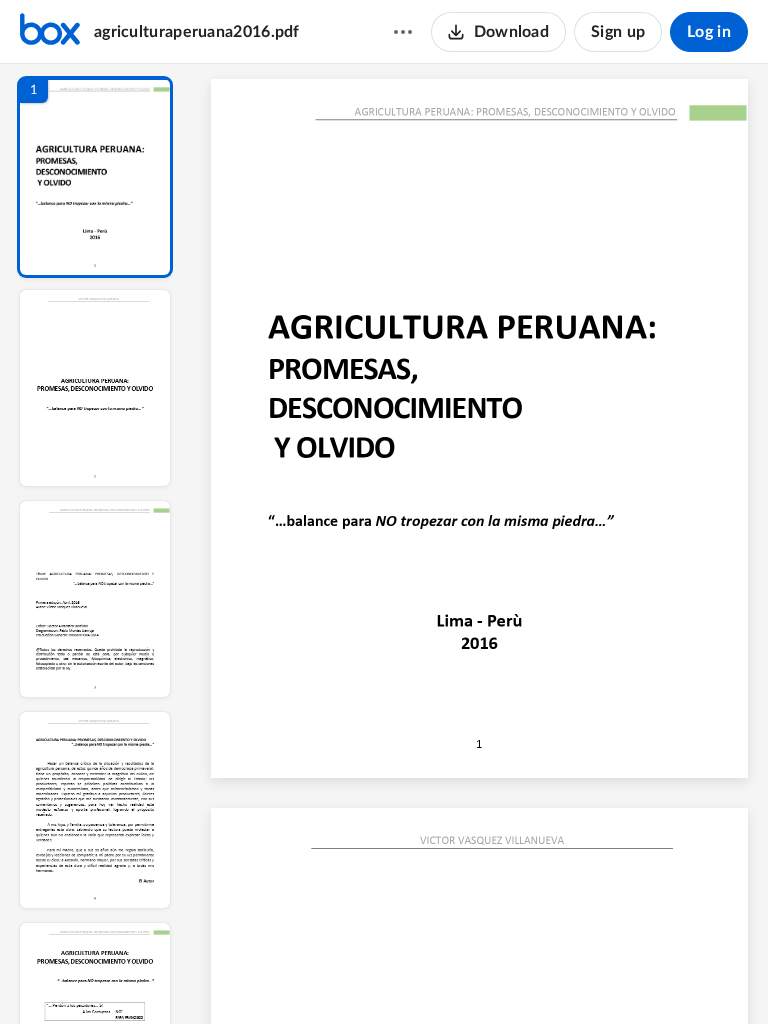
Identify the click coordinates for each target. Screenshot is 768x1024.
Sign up (618, 32)
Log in (709, 32)
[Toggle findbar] (329, 975)
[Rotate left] (593, 975)
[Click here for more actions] (403, 32)
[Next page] (443, 975)
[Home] (50, 32)
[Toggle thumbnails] (293, 975)
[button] (95, 177)
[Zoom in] (553, 975)
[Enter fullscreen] (667, 975)
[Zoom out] (485, 975)
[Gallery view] (631, 975)
